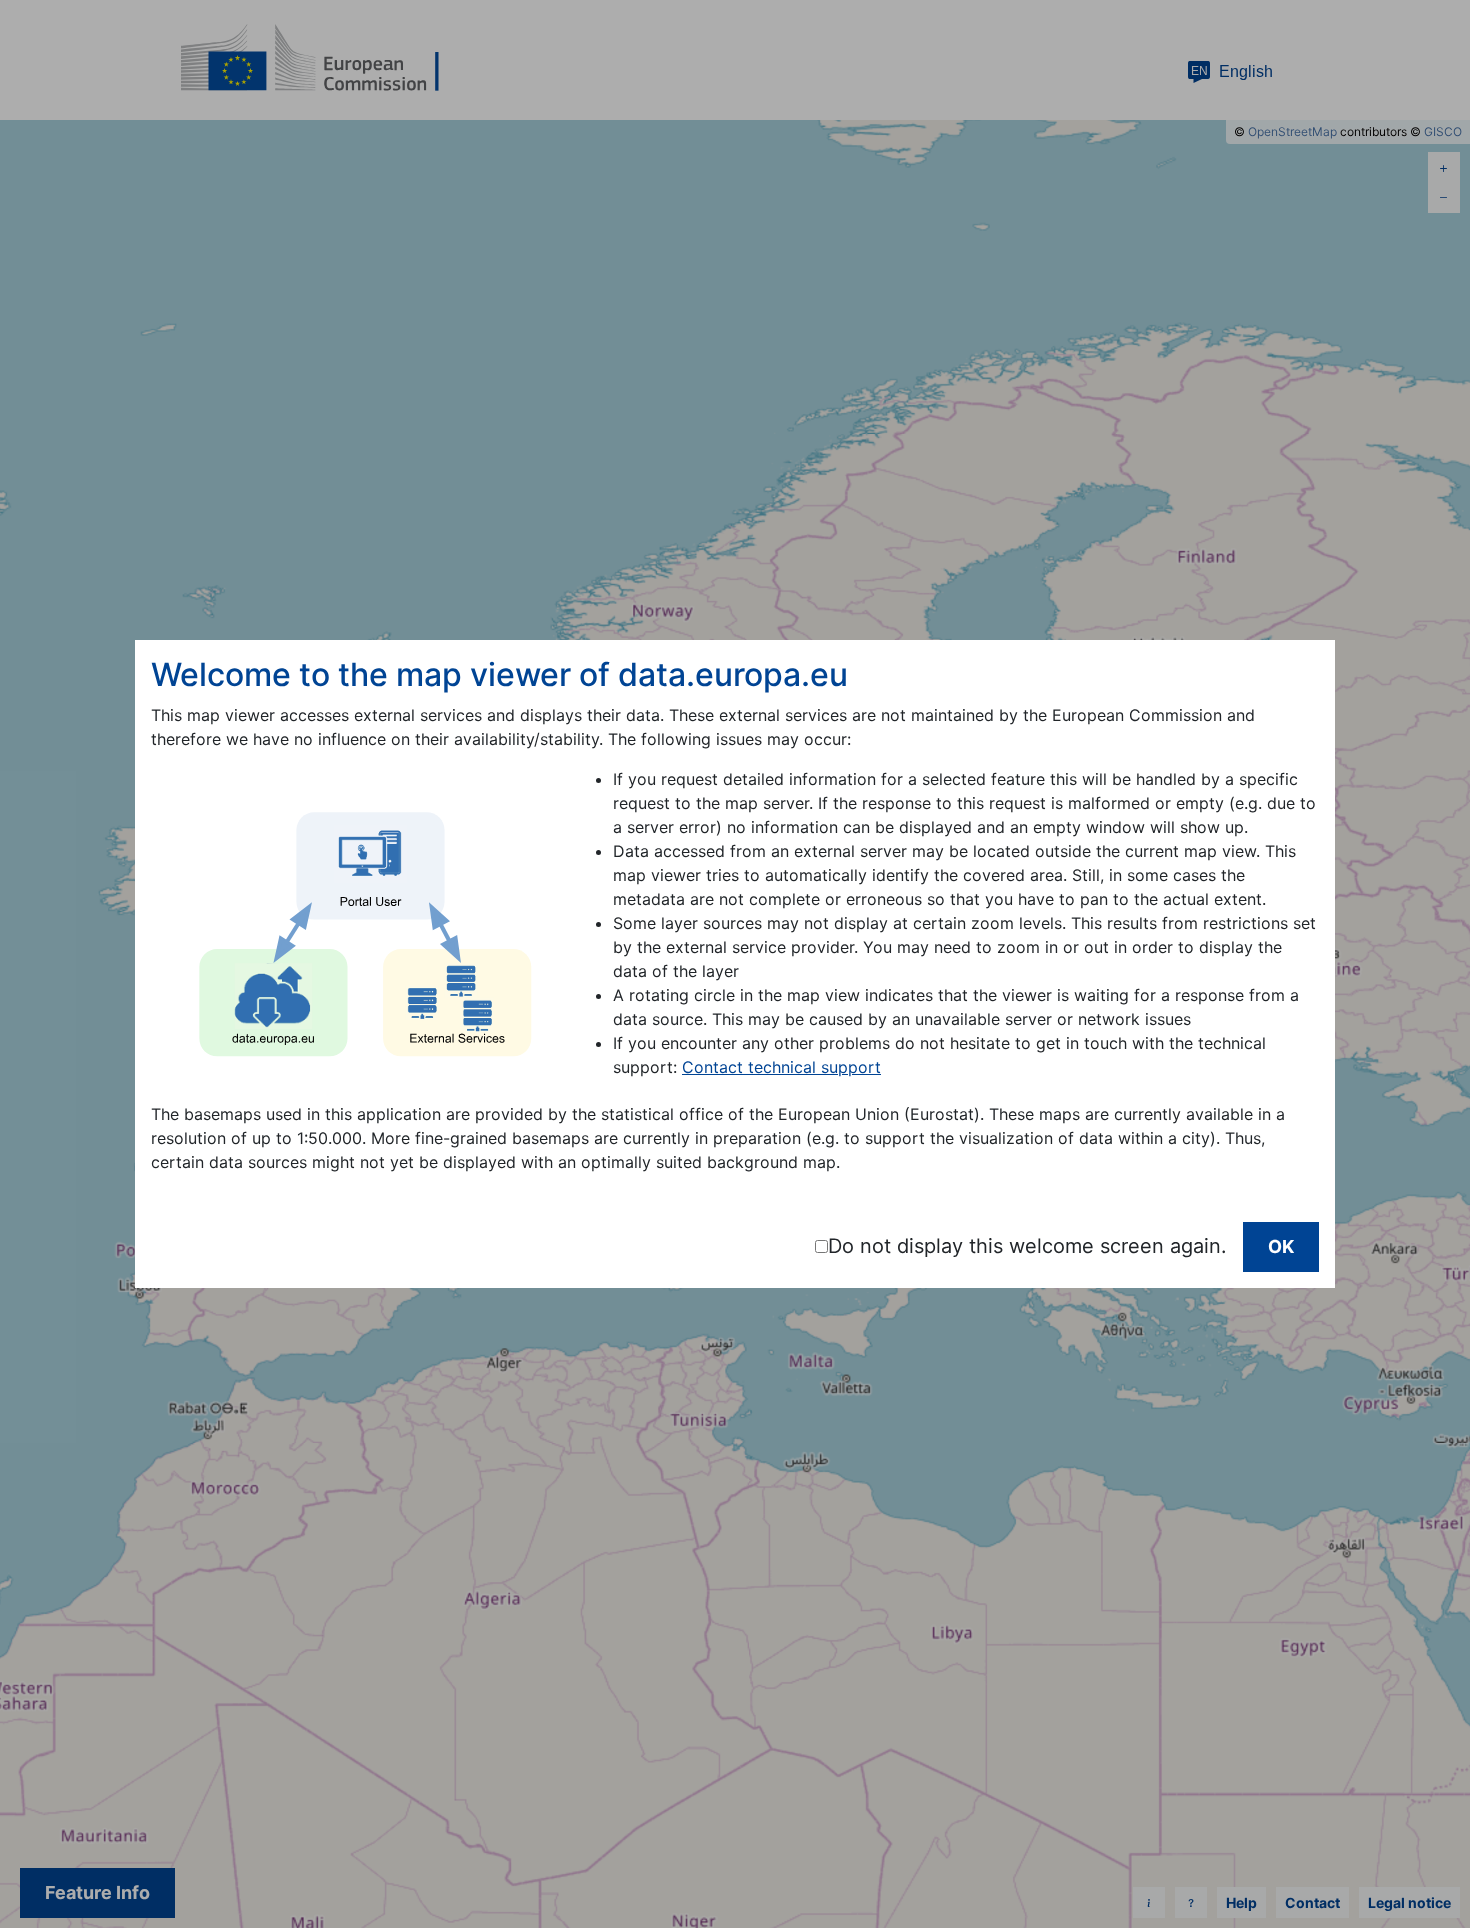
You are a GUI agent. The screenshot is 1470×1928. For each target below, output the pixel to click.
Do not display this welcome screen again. (1027, 1246)
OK (1281, 1246)
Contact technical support (781, 1067)
